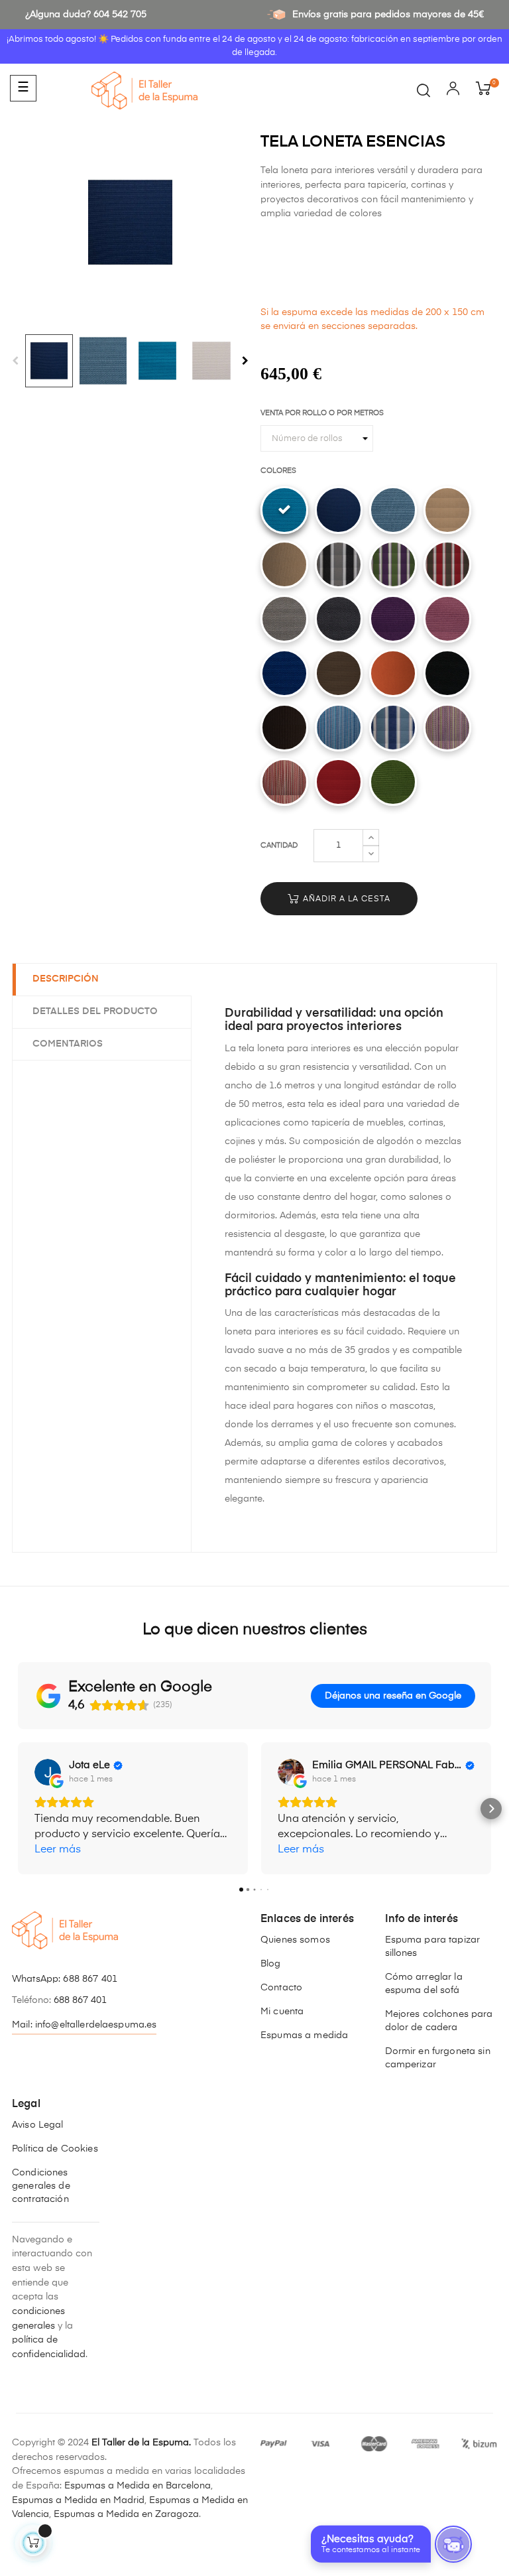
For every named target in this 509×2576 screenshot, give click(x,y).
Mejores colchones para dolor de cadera (439, 2021)
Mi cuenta (282, 2012)
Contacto (281, 1988)
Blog (271, 1964)
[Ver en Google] (48, 1772)
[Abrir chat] (453, 2544)
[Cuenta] (453, 91)
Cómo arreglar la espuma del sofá (424, 1984)
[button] (18, 1809)
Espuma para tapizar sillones (433, 1947)
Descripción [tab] (66, 979)
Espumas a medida (304, 2035)
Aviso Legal (38, 2125)
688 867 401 (90, 1979)
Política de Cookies (55, 2149)
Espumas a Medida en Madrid (78, 2500)
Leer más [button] (58, 1850)
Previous (15, 361)
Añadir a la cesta (345, 899)
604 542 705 (120, 15)
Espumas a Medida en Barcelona (138, 2486)
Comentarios (68, 1044)
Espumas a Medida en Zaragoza (126, 2514)
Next (245, 361)
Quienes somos (295, 1940)
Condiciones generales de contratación (41, 2186)
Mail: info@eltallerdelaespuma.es (84, 2025)
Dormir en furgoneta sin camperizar (438, 2058)
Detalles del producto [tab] (95, 1011)
